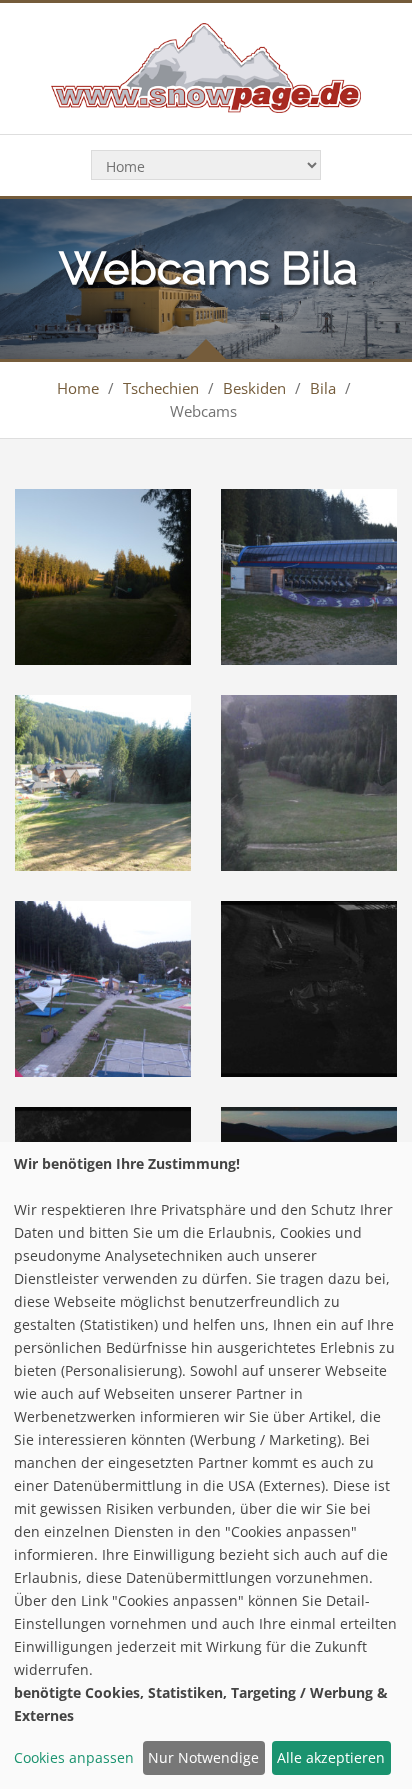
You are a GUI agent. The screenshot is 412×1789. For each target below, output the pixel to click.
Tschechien (161, 388)
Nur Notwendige (203, 1757)
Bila (323, 388)
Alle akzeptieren (331, 1757)
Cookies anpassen (74, 1757)
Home (78, 388)
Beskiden (254, 388)
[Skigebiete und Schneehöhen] (205, 66)
